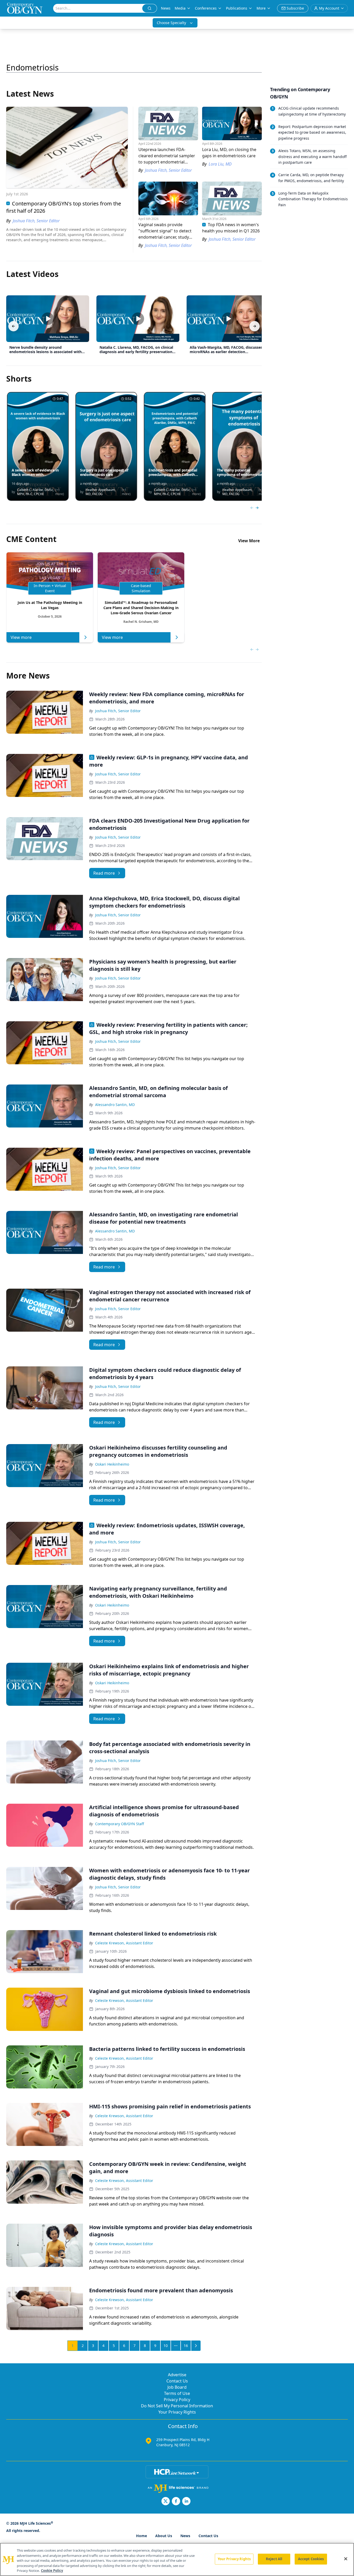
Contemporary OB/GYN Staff (120, 1824)
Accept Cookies (311, 2559)
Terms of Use (177, 2393)
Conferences (206, 8)
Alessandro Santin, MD (115, 1105)
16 (186, 2346)
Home (141, 2536)
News (166, 8)
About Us (164, 2536)
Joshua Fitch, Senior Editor (118, 711)
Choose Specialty (171, 23)
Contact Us (177, 2381)
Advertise (177, 2375)
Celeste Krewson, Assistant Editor (124, 1943)
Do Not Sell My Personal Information (177, 2406)
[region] (177, 2559)
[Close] (346, 2559)
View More (249, 541)
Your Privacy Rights (177, 2412)
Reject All (274, 2559)
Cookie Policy (52, 2571)
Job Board (177, 2387)
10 (166, 2346)
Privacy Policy (177, 2400)
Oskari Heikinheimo (112, 1464)
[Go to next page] (196, 2346)
